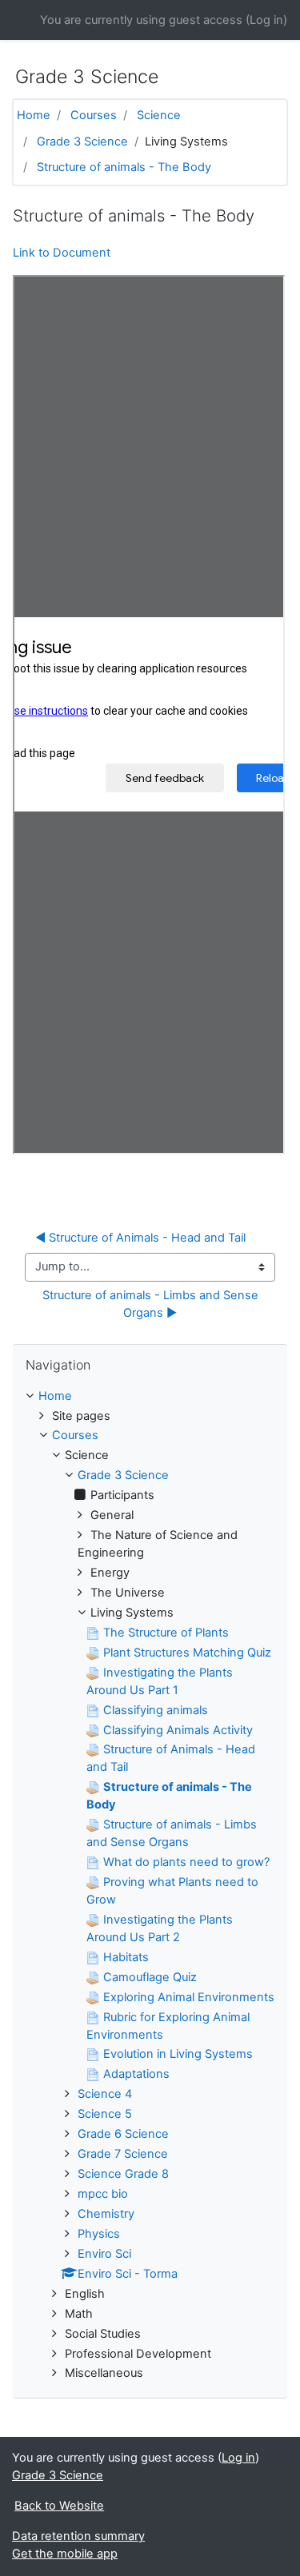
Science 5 (105, 2114)
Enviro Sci (104, 2254)
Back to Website (59, 2506)
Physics (99, 2234)
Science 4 (105, 2094)
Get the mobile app (65, 2554)
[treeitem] (150, 1397)
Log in (266, 20)
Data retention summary (78, 2536)
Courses (94, 115)
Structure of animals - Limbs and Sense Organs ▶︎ (152, 1304)
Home (34, 115)
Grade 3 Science (82, 142)
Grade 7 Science (123, 2154)
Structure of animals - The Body (124, 167)
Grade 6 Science (123, 2134)
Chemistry (106, 2214)
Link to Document (62, 253)
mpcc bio (103, 2194)
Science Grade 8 (123, 2174)
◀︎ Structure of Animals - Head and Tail (140, 1238)
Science (159, 115)
